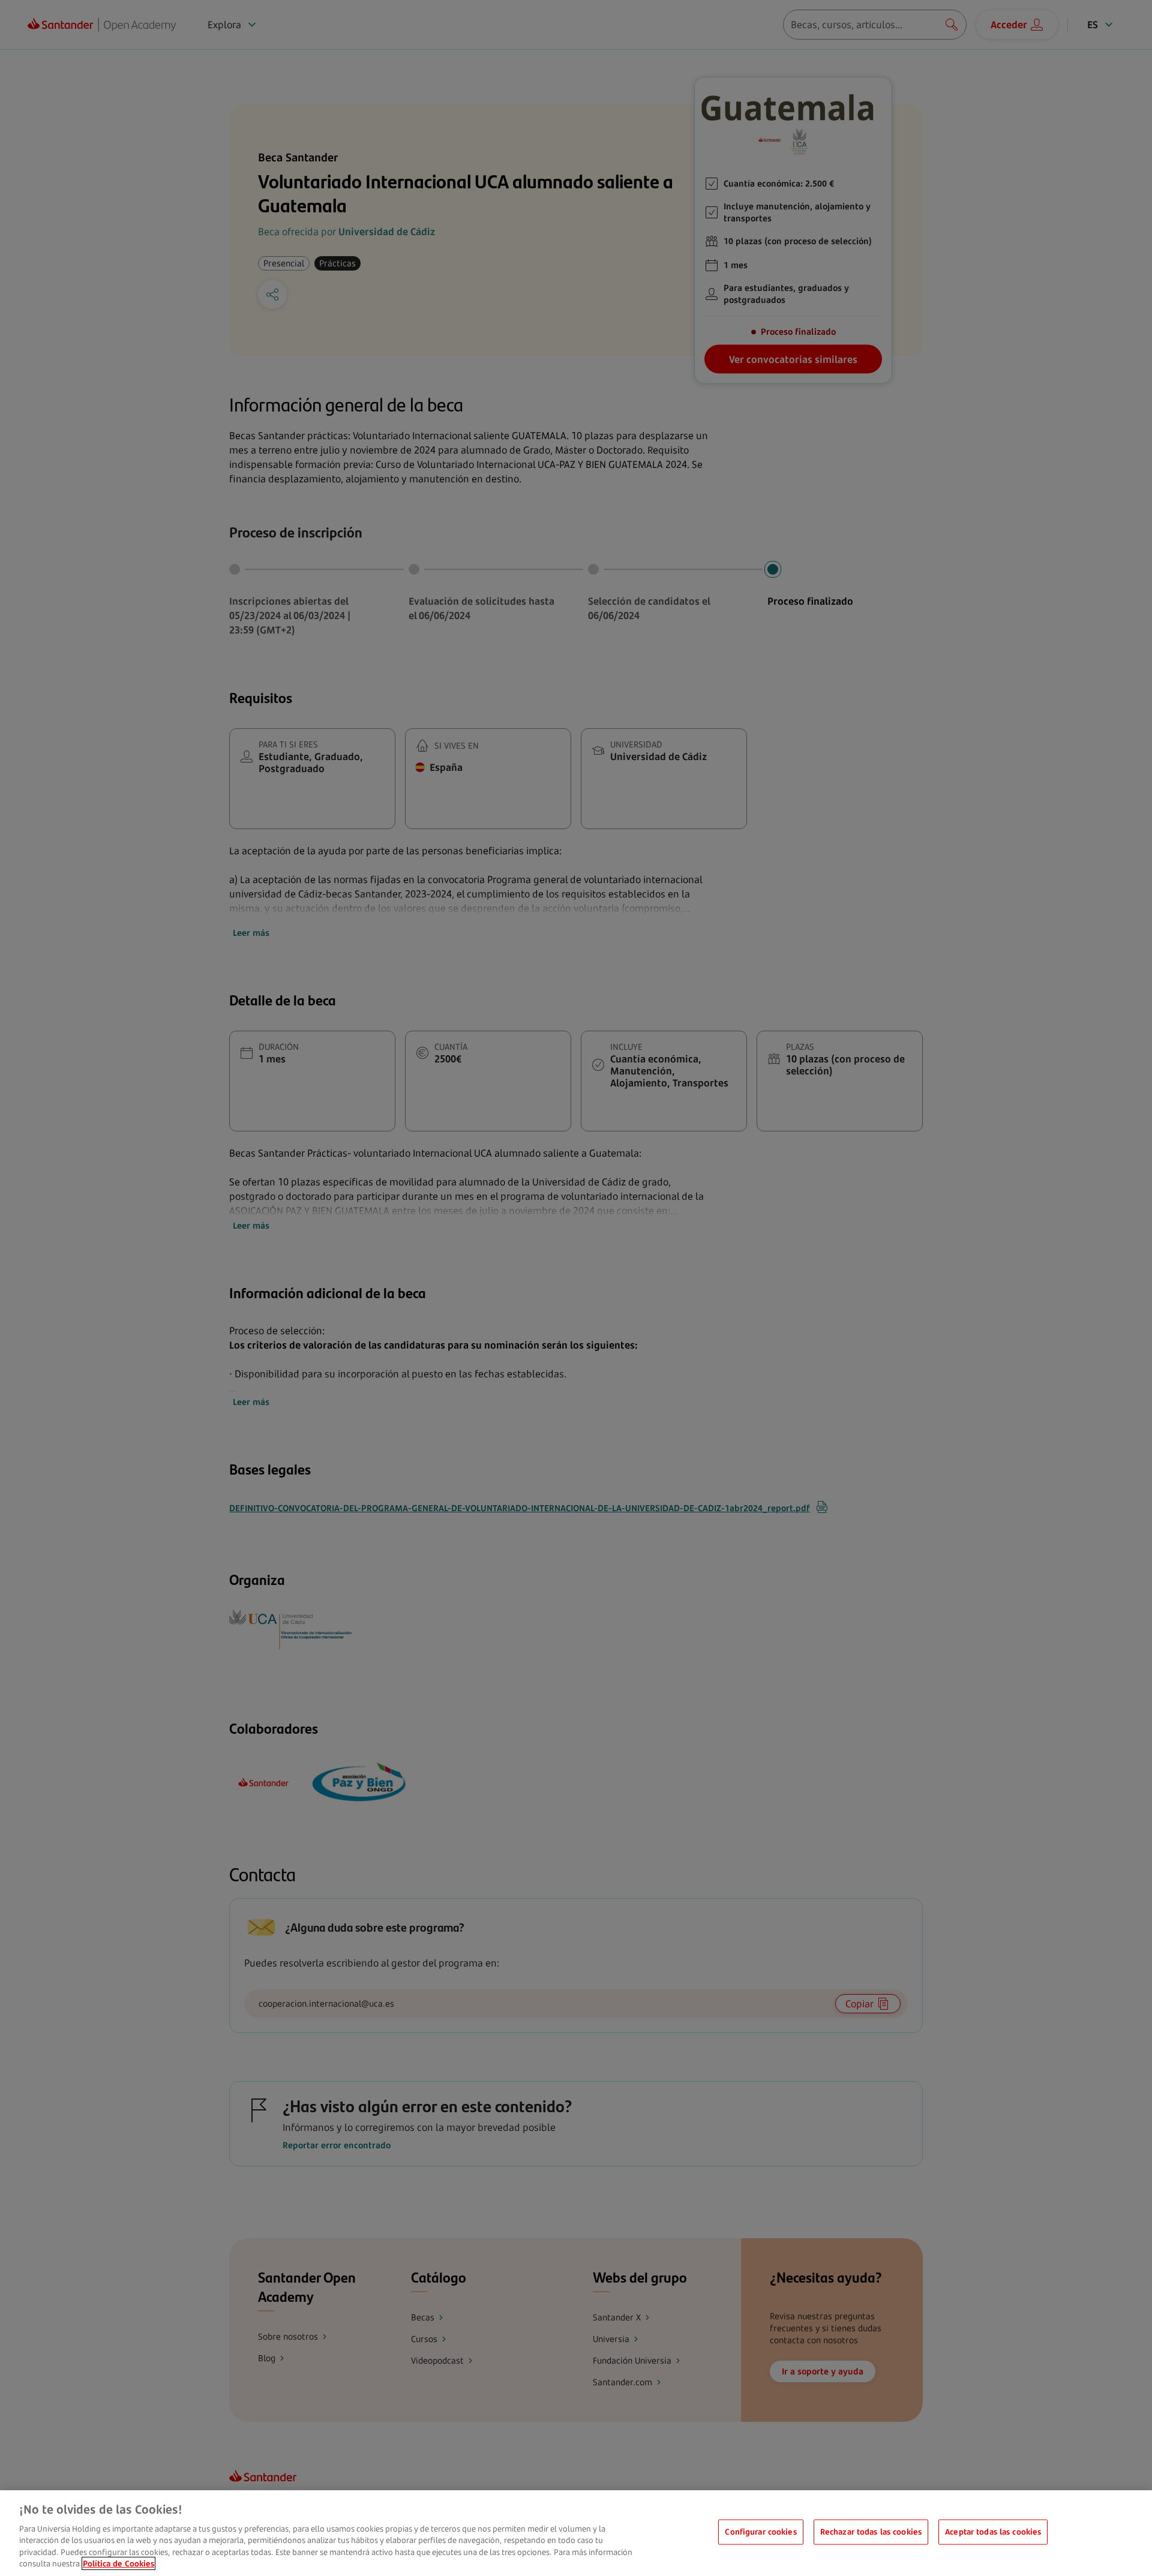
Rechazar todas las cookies (871, 2532)
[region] (576, 2533)
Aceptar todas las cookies (993, 2532)
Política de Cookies (118, 2563)
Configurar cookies (760, 2532)
